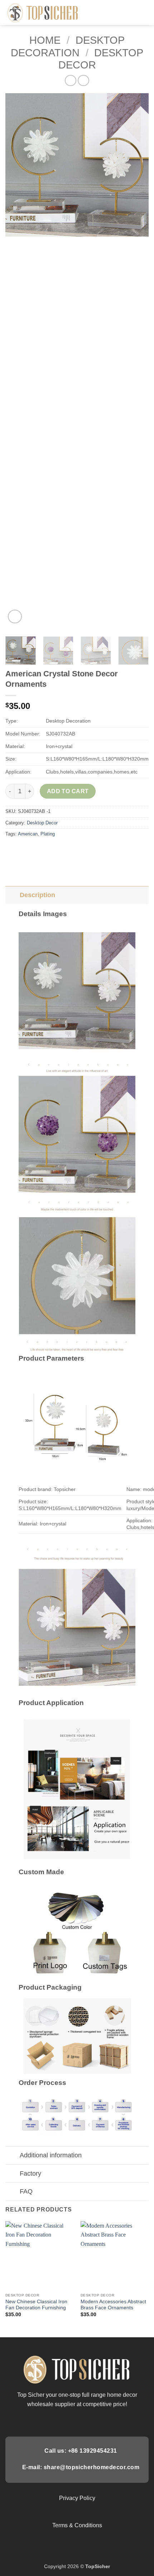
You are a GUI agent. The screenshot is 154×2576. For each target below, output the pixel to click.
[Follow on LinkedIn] (95, 2421)
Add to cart (68, 791)
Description (37, 895)
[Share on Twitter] (38, 850)
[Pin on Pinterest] (64, 850)
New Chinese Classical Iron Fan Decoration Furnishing (36, 2305)
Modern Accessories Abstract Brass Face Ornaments (113, 2305)
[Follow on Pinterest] (86, 2421)
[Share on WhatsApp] (12, 850)
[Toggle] (12, 895)
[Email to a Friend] (51, 850)
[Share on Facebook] (25, 850)
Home (45, 40)
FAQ (26, 2191)
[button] (144, 12)
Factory (30, 2173)
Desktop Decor (42, 823)
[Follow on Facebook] (50, 2421)
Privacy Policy (77, 2498)
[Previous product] (83, 80)
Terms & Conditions (77, 2525)
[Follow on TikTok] (68, 2421)
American (28, 834)
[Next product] (70, 80)
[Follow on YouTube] (103, 2421)
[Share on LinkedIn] (76, 850)
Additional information (51, 2155)
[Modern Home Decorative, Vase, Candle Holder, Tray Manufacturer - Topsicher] (43, 12)
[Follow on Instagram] (59, 2421)
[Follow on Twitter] (77, 2421)
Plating (48, 834)
